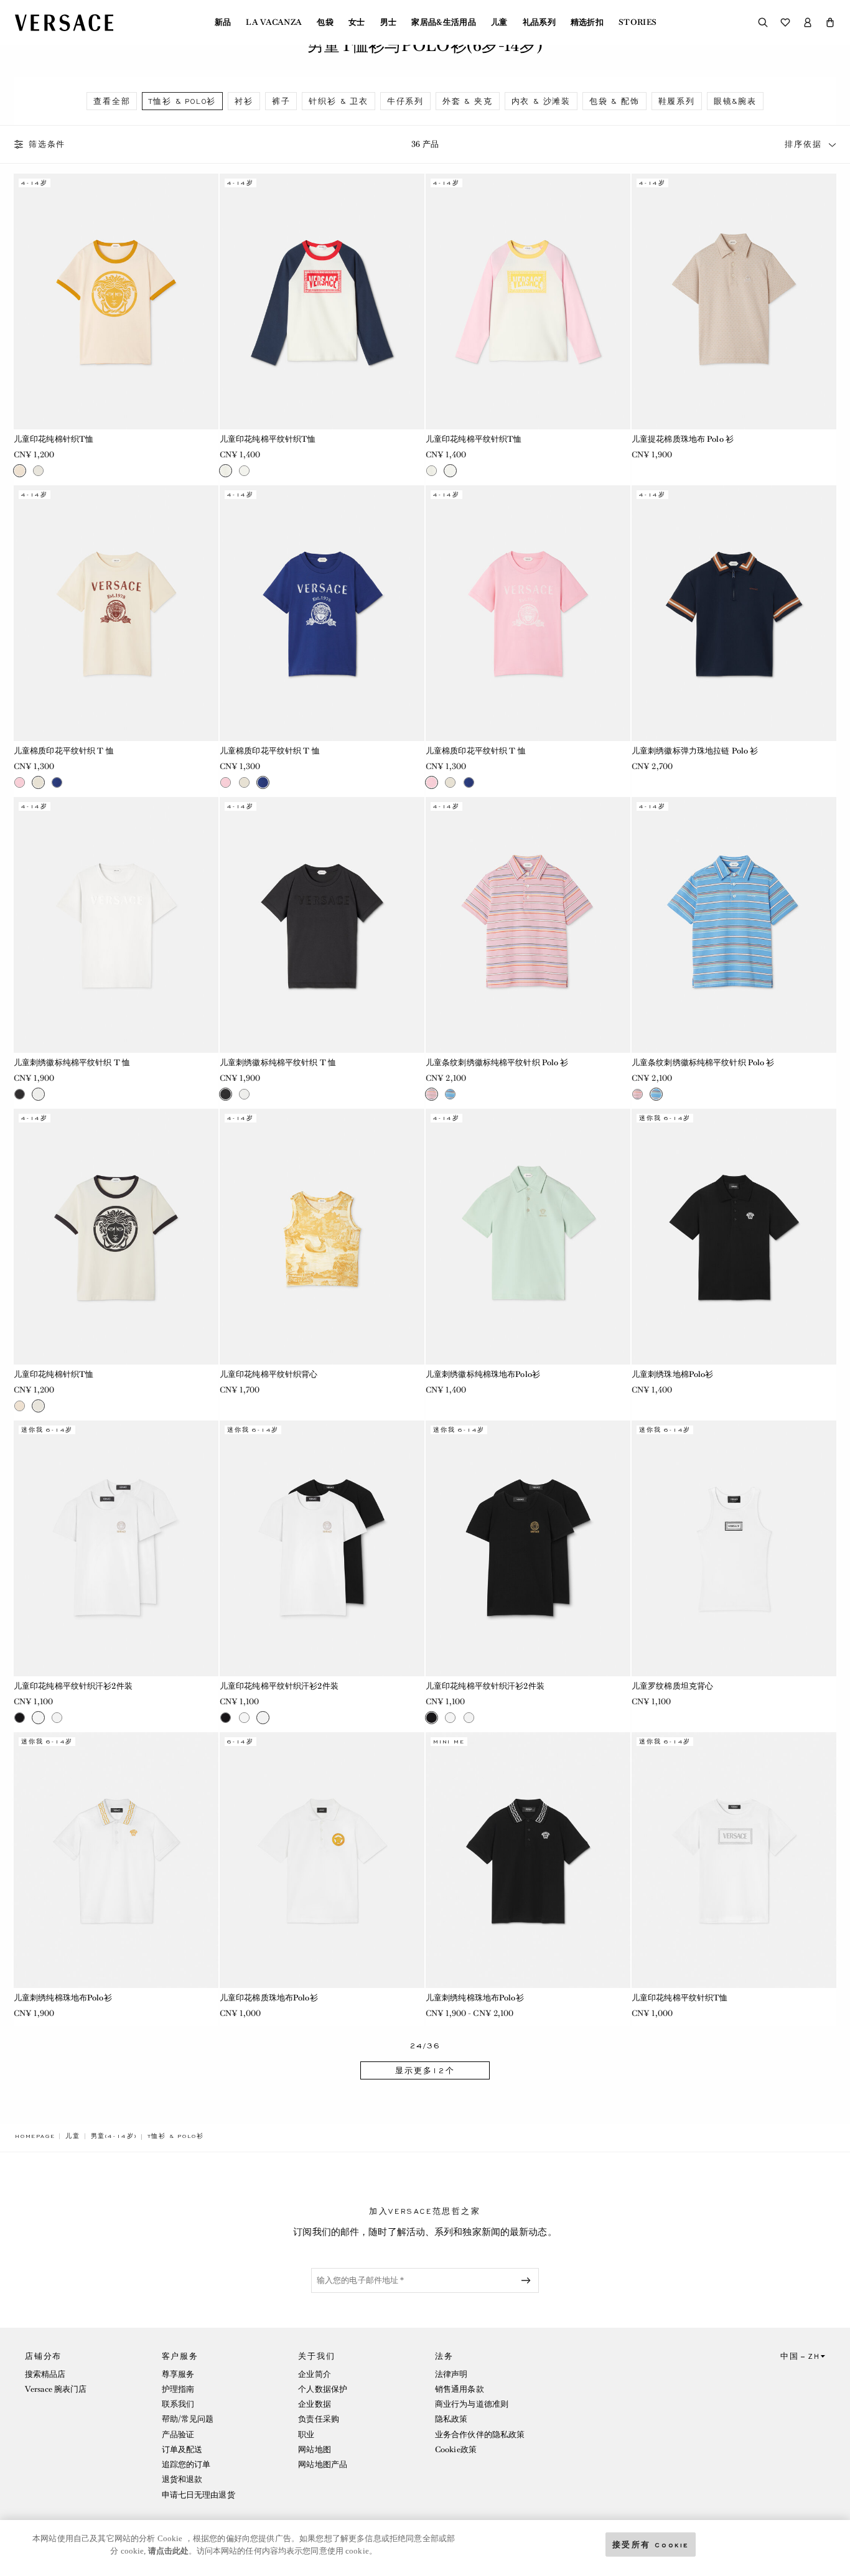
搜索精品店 (45, 2374)
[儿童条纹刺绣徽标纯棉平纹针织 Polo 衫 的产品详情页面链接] (528, 925)
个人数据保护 (323, 2389)
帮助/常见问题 (188, 2419)
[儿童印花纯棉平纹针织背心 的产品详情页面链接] (322, 1237)
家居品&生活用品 (444, 22)
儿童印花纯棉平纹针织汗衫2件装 (73, 1686)
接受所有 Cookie (651, 2544)
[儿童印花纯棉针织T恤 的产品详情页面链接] (116, 301)
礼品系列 (539, 22)
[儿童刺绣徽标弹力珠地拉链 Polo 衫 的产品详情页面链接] (734, 613)
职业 (306, 2434)
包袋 (325, 22)
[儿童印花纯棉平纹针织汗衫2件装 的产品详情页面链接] (116, 1548)
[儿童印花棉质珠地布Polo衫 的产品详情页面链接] (322, 1860)
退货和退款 (182, 2479)
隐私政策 (451, 2419)
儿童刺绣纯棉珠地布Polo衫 (63, 1998)
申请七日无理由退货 (198, 2495)
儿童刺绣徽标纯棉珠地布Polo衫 (483, 1374)
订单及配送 (182, 2449)
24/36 (425, 2046)
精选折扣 (587, 22)
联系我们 (178, 2404)
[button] (830, 22)
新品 (223, 22)
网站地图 (314, 2449)
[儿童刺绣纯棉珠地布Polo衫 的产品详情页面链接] (116, 1860)
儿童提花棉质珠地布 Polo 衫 (683, 439)
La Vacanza (274, 22)
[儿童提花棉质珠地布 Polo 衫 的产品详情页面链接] (734, 301)
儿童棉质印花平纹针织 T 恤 (64, 751)
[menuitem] (223, 22)
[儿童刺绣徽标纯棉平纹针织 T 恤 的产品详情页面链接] (116, 925)
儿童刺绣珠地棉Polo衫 (672, 1374)
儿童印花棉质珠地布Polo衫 (269, 1998)
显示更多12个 (425, 2071)
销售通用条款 (460, 2389)
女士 (357, 22)
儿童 (499, 22)
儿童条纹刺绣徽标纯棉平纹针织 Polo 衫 (497, 1062)
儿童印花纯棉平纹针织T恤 (268, 439)
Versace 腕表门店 (56, 2389)
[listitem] (112, 101)
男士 (389, 22)
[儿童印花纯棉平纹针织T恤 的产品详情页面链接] (322, 301)
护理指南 (178, 2389)
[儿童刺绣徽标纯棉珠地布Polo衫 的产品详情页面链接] (528, 1237)
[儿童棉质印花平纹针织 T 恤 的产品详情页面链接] (116, 613)
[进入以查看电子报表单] (528, 2280)
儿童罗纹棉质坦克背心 (672, 1686)
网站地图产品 (323, 2464)
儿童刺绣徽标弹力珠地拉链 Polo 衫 (695, 751)
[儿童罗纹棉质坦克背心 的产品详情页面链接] (734, 1548)
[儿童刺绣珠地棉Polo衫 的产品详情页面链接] (734, 1237)
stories (637, 22)
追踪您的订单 (186, 2464)
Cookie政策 (456, 2449)
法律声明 (451, 2374)
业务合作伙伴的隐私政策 (480, 2434)
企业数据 (314, 2404)
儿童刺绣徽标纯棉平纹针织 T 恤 (72, 1062)
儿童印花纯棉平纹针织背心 (269, 1374)
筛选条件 (47, 144)
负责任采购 (319, 2419)
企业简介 (314, 2374)
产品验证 (178, 2434)
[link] (35, 2136)
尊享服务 (178, 2374)
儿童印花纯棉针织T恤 (54, 439)
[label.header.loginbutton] (808, 22)
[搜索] (763, 22)
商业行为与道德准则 (472, 2404)
